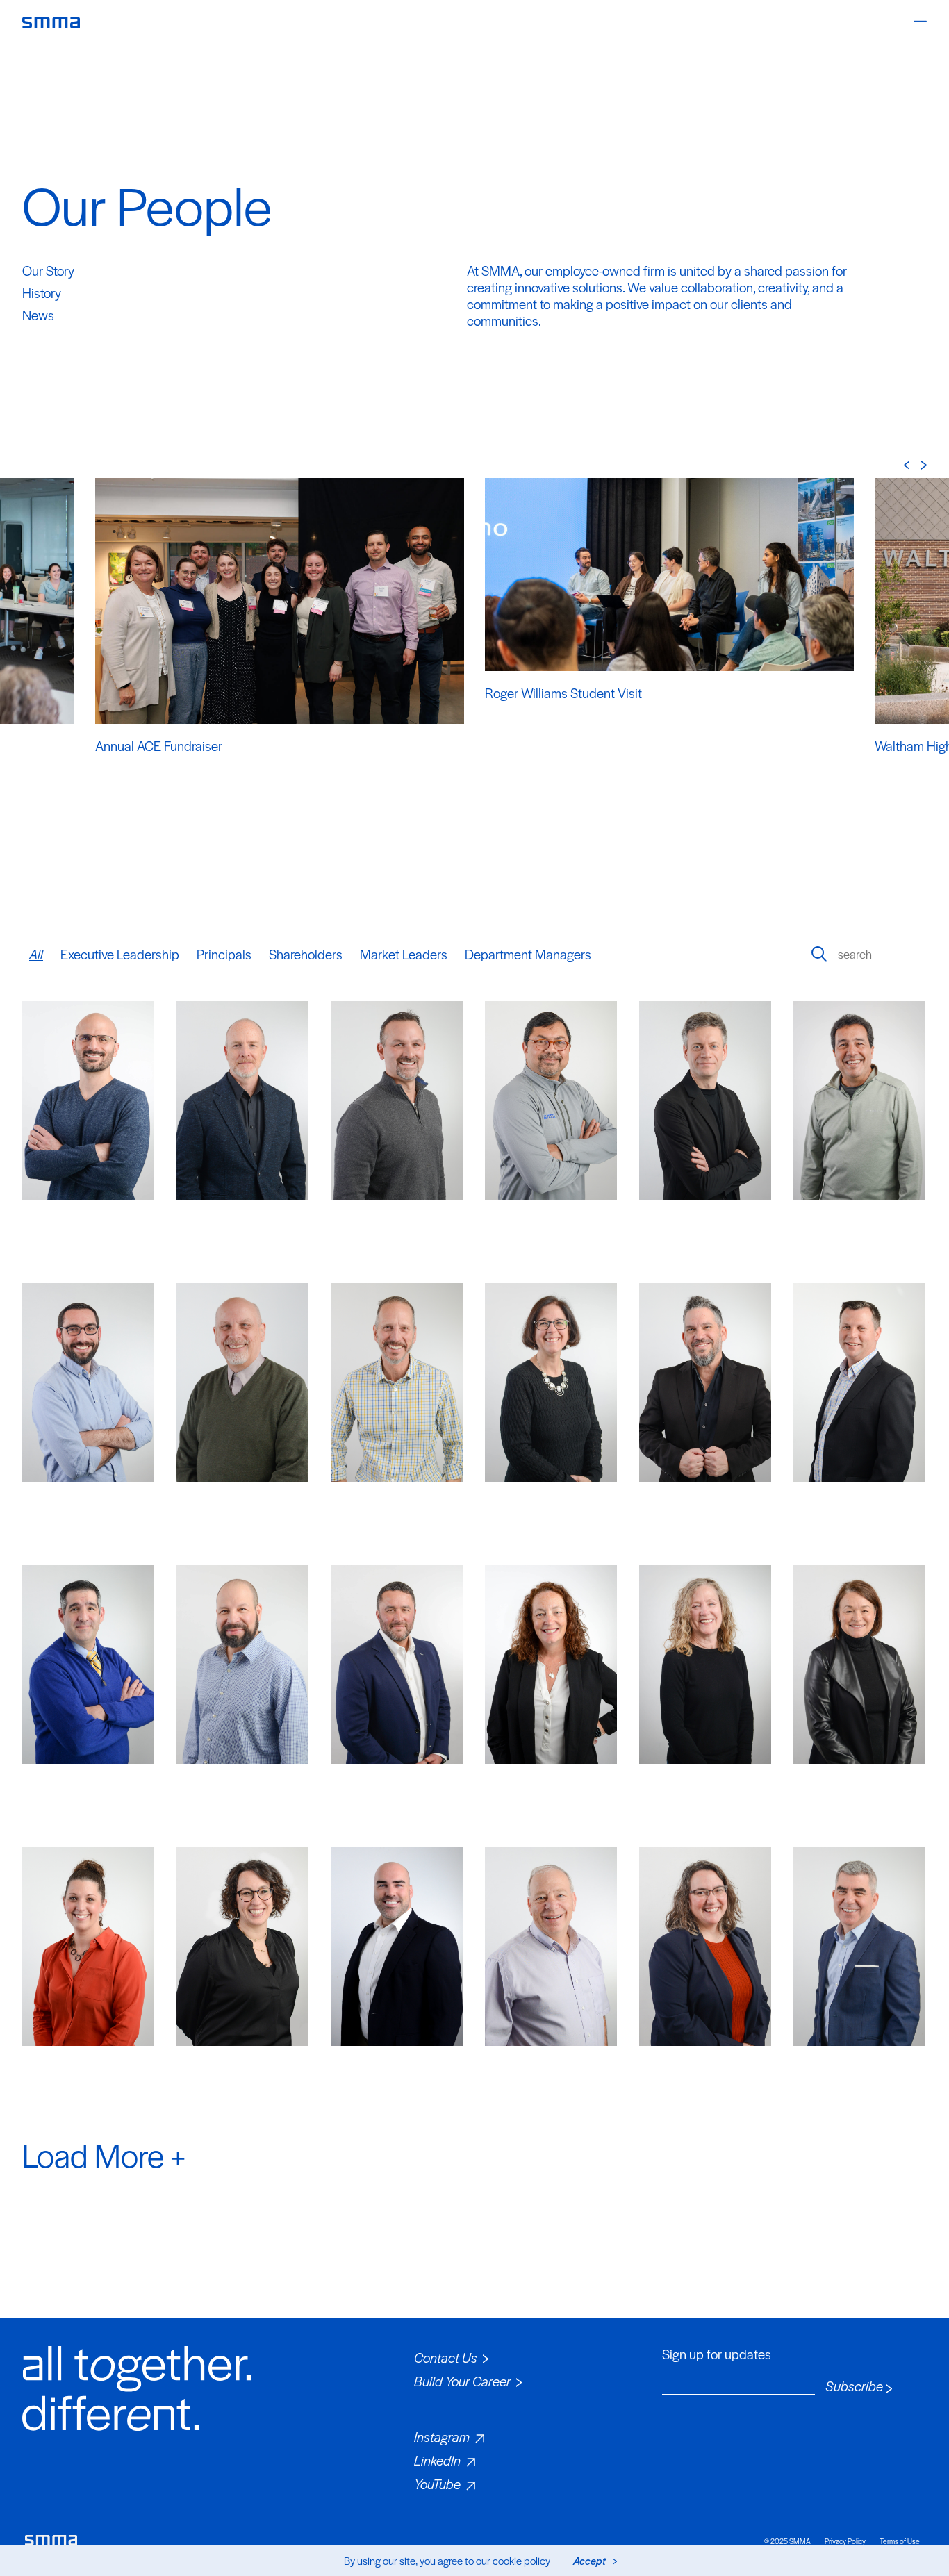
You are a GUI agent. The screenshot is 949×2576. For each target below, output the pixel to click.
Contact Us (446, 2358)
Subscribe (854, 2386)
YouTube (437, 2484)
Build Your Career (462, 2381)
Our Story (48, 271)
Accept (589, 2560)
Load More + (104, 2154)
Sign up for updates (717, 2354)
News (38, 315)
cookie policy (521, 2560)
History (42, 293)
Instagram (442, 2437)
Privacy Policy (845, 2541)
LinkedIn (437, 2460)
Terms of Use (900, 2541)
